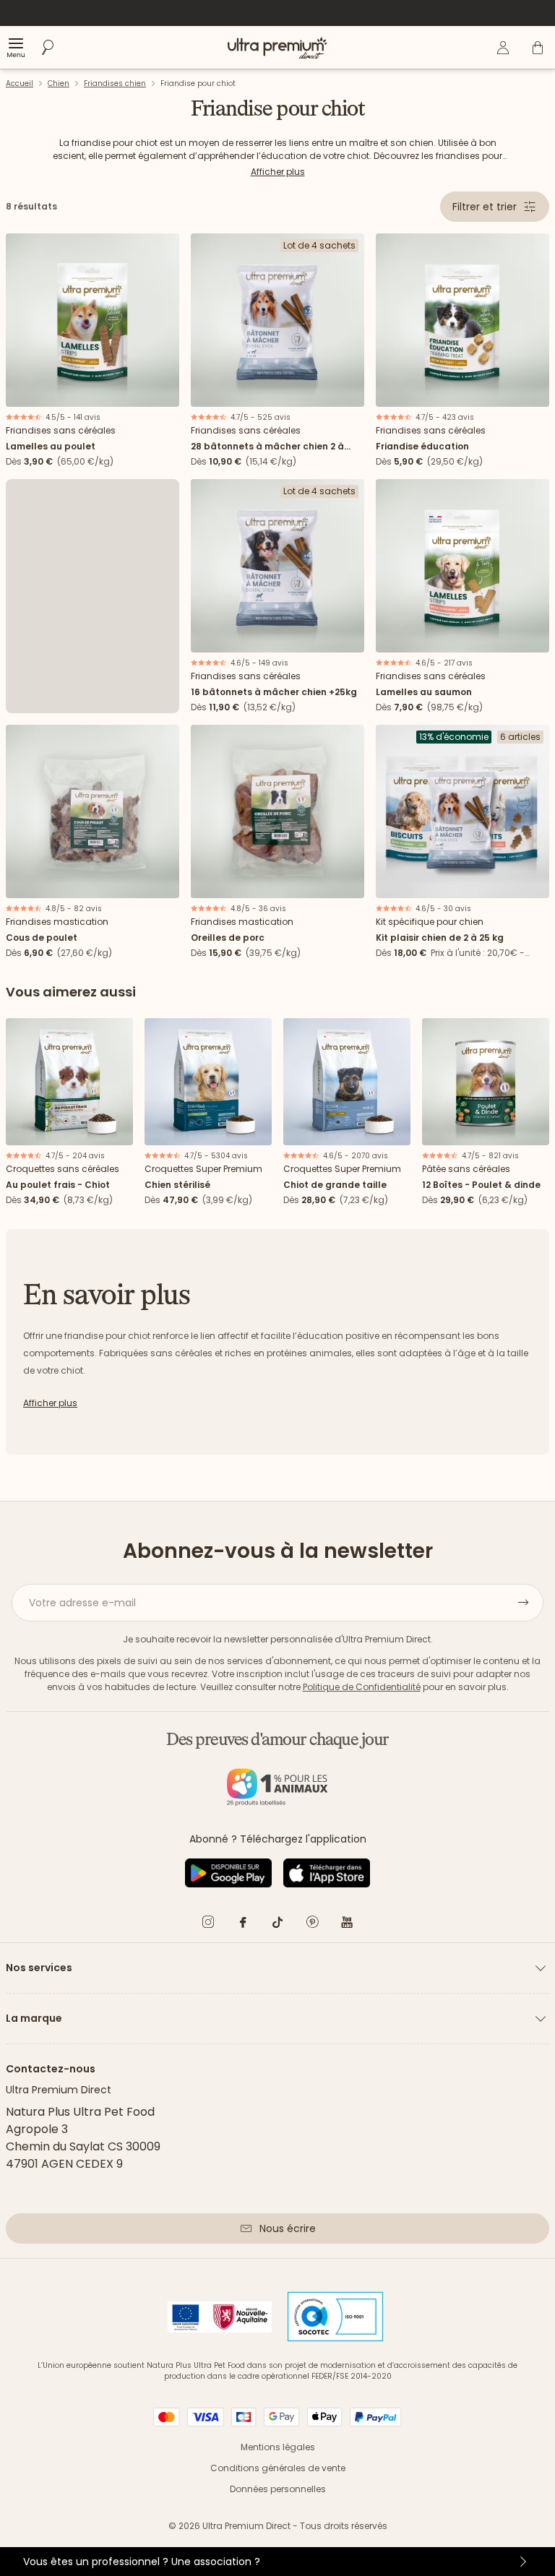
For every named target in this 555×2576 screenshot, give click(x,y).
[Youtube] (347, 1925)
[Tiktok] (277, 1925)
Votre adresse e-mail (82, 1603)
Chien (59, 83)
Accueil (20, 83)
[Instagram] (208, 1925)
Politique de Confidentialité (362, 1687)
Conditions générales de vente (278, 2468)
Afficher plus (278, 172)
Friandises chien (115, 83)
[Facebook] (243, 1925)
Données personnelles (278, 2489)
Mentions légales (278, 2447)
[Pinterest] (312, 1925)
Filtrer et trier (485, 207)
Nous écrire (288, 2228)
